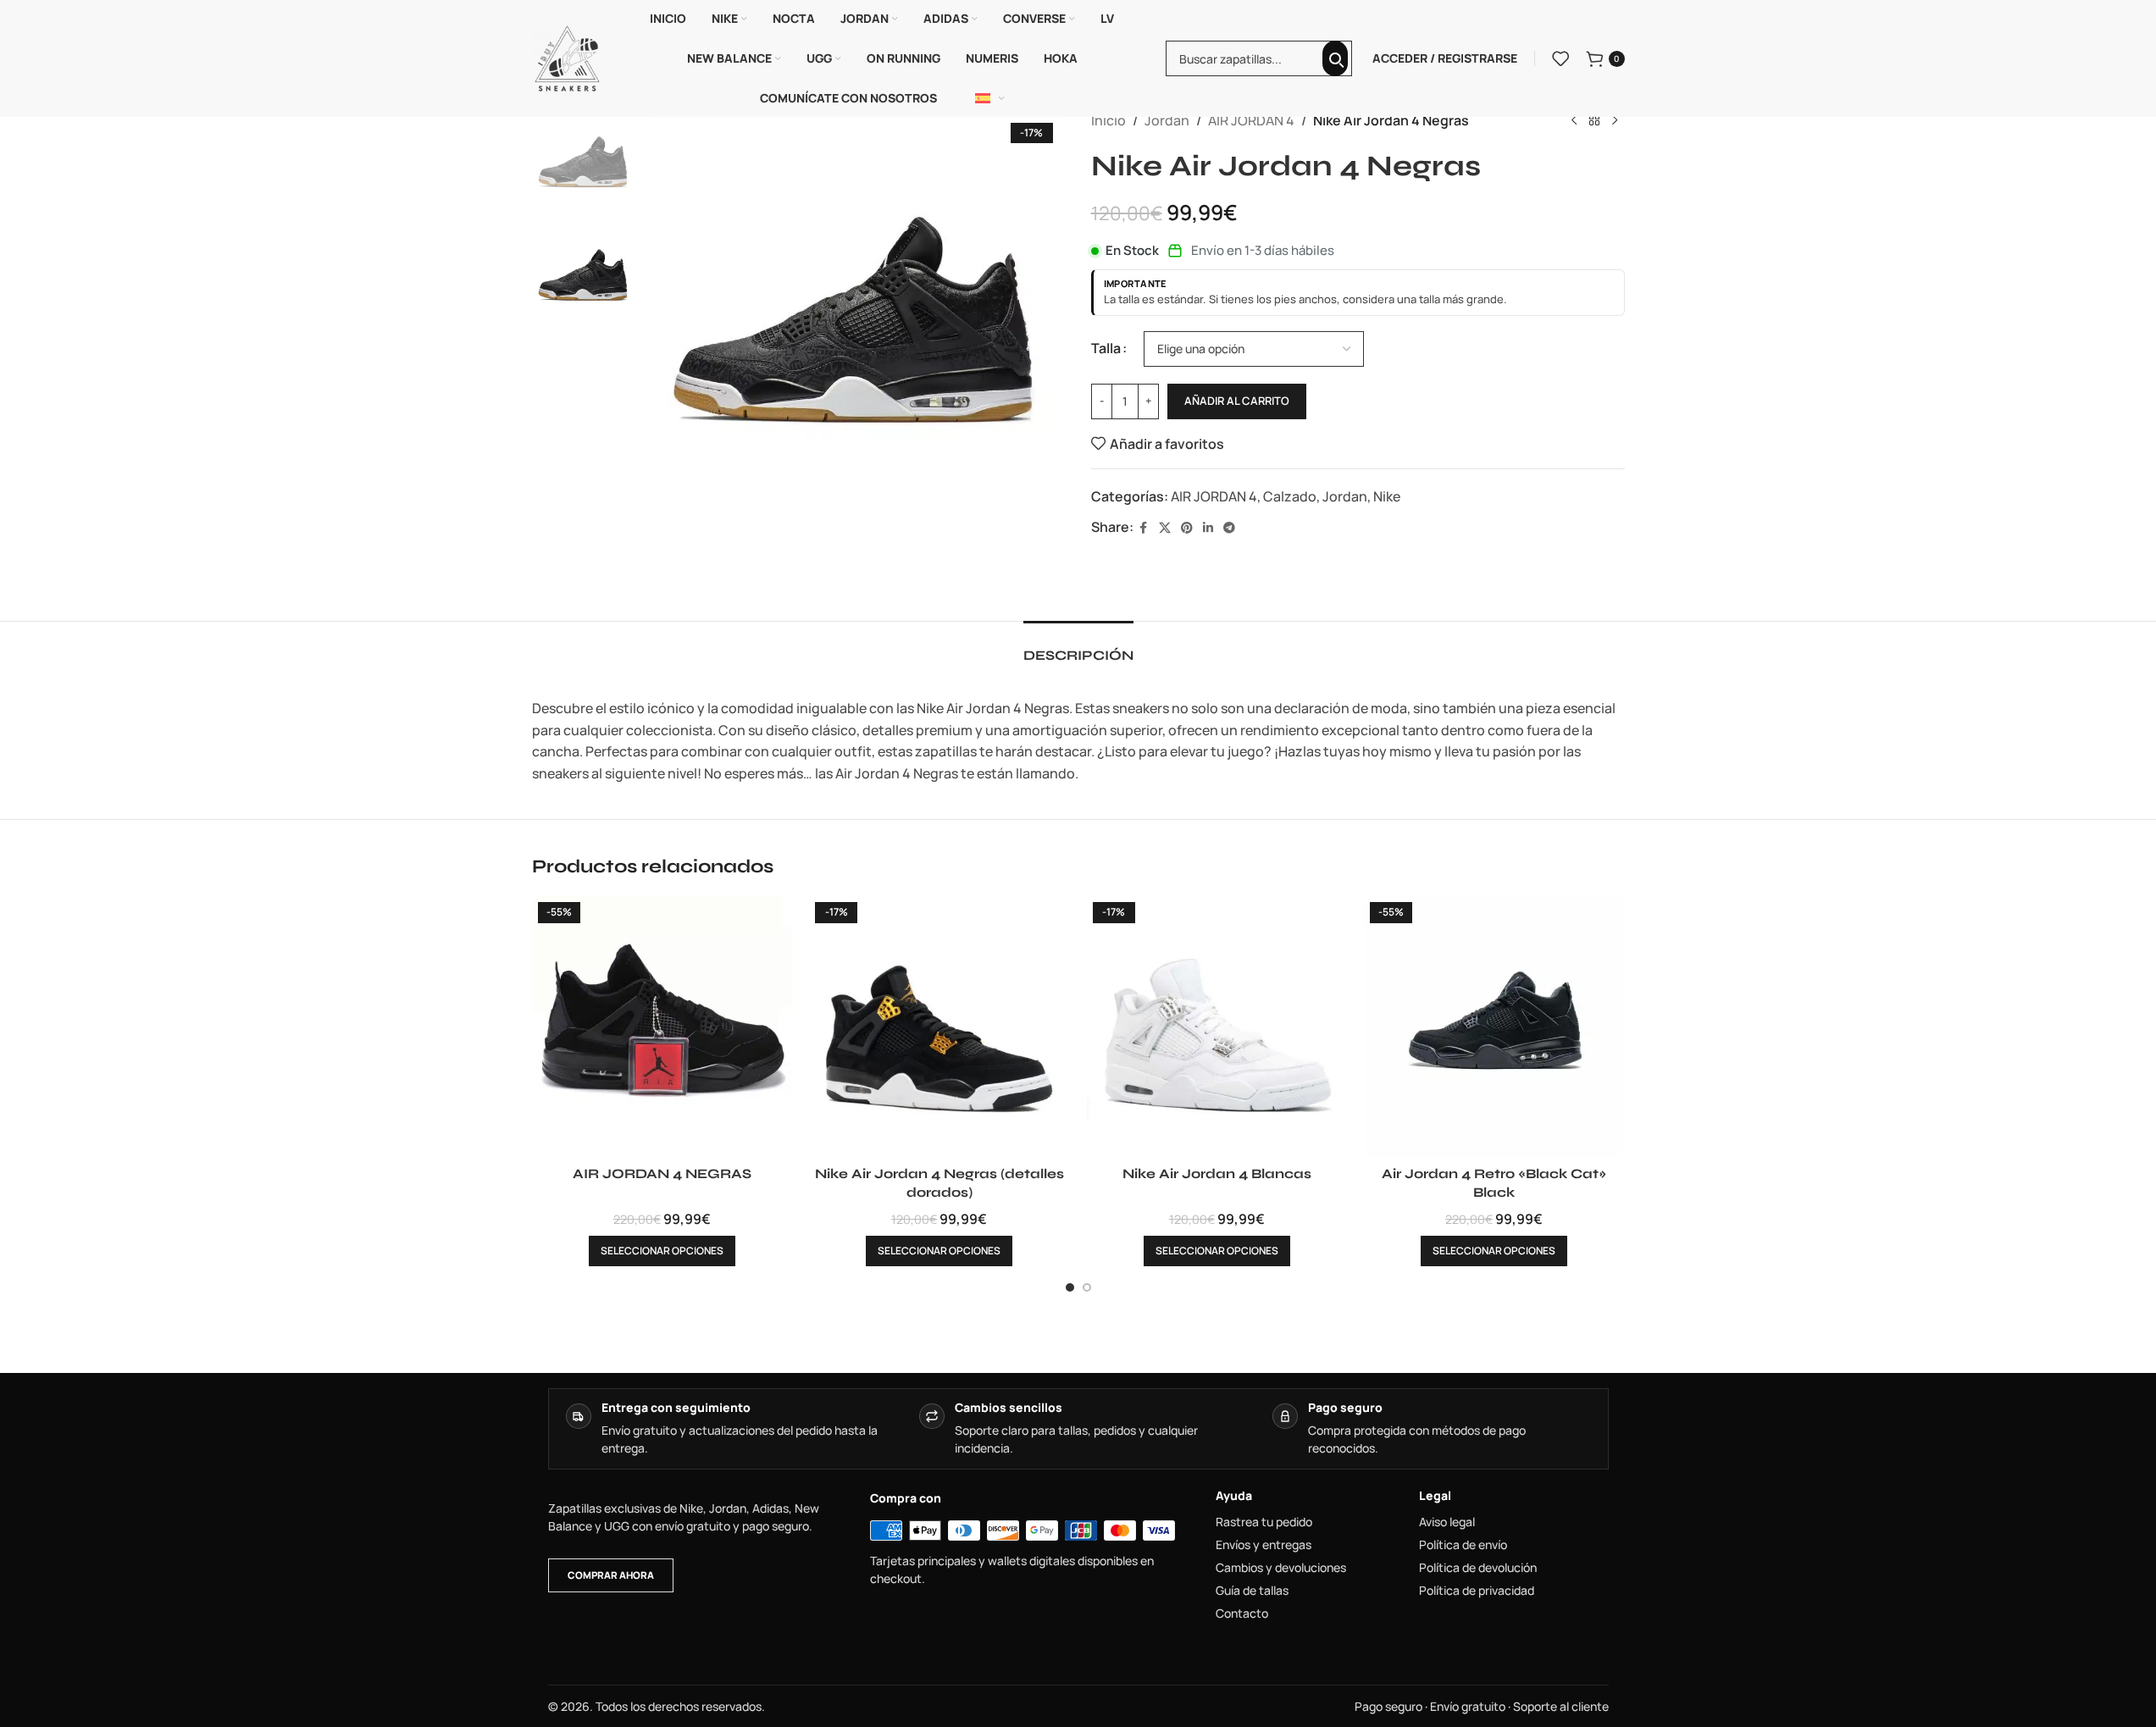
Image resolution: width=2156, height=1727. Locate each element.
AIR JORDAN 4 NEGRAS (662, 1173)
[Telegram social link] (1229, 528)
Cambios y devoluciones (1281, 1568)
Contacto (1242, 1614)
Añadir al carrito (1237, 401)
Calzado (1290, 496)
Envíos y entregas (1264, 1545)
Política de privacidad (1477, 1591)
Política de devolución (1478, 1568)
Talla (1106, 348)
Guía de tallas (1252, 1591)
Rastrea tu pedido (1264, 1522)
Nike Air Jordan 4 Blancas (1217, 1173)
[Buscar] (1335, 58)
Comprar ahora (611, 1575)
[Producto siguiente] (1615, 121)
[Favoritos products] (1560, 58)
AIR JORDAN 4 (1251, 120)
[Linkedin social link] (1208, 528)
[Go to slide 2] (1087, 1287)
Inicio (1108, 120)
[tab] (1078, 647)
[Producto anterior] (1574, 121)
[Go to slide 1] (1070, 1287)
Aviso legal (1447, 1522)
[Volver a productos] (1594, 121)
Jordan (1167, 120)
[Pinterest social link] (1187, 528)
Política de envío (1463, 1545)
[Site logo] (568, 57)
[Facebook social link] (1144, 528)
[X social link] (1165, 528)
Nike (1387, 496)
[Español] (990, 98)
